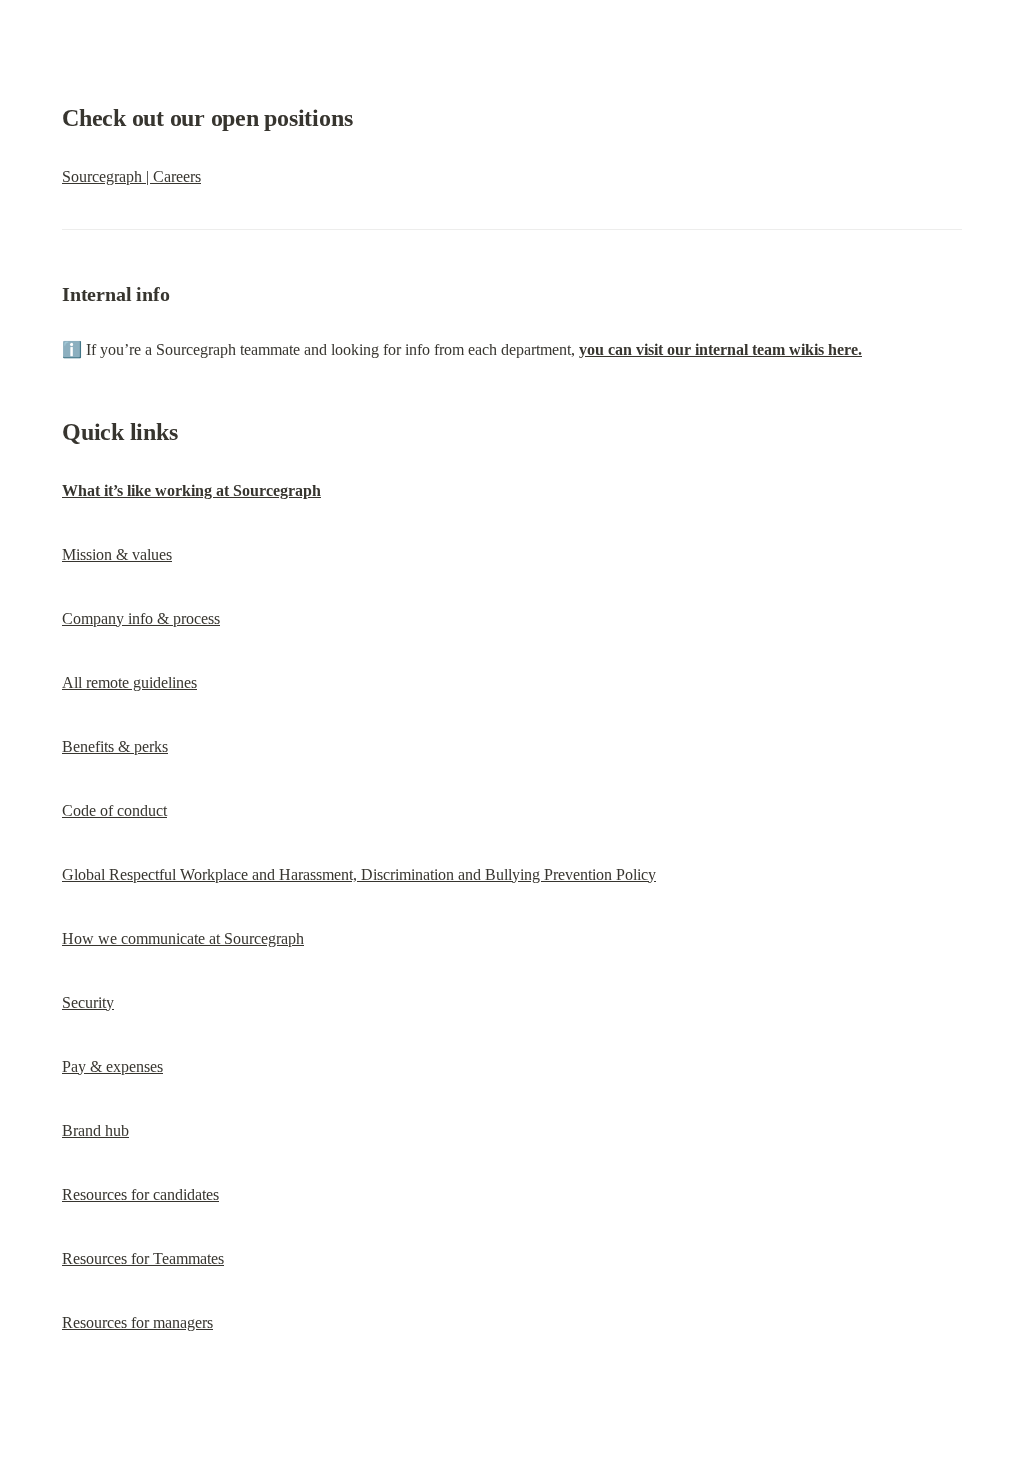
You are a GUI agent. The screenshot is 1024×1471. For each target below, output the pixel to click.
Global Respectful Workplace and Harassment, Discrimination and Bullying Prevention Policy (359, 874)
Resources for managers (137, 1322)
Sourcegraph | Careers (131, 176)
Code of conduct (114, 810)
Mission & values (117, 554)
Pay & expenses (112, 1066)
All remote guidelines (129, 682)
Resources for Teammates (143, 1258)
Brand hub (95, 1130)
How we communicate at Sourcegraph (183, 938)
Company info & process (141, 618)
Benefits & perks (115, 746)
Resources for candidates (140, 1194)
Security (88, 1002)
